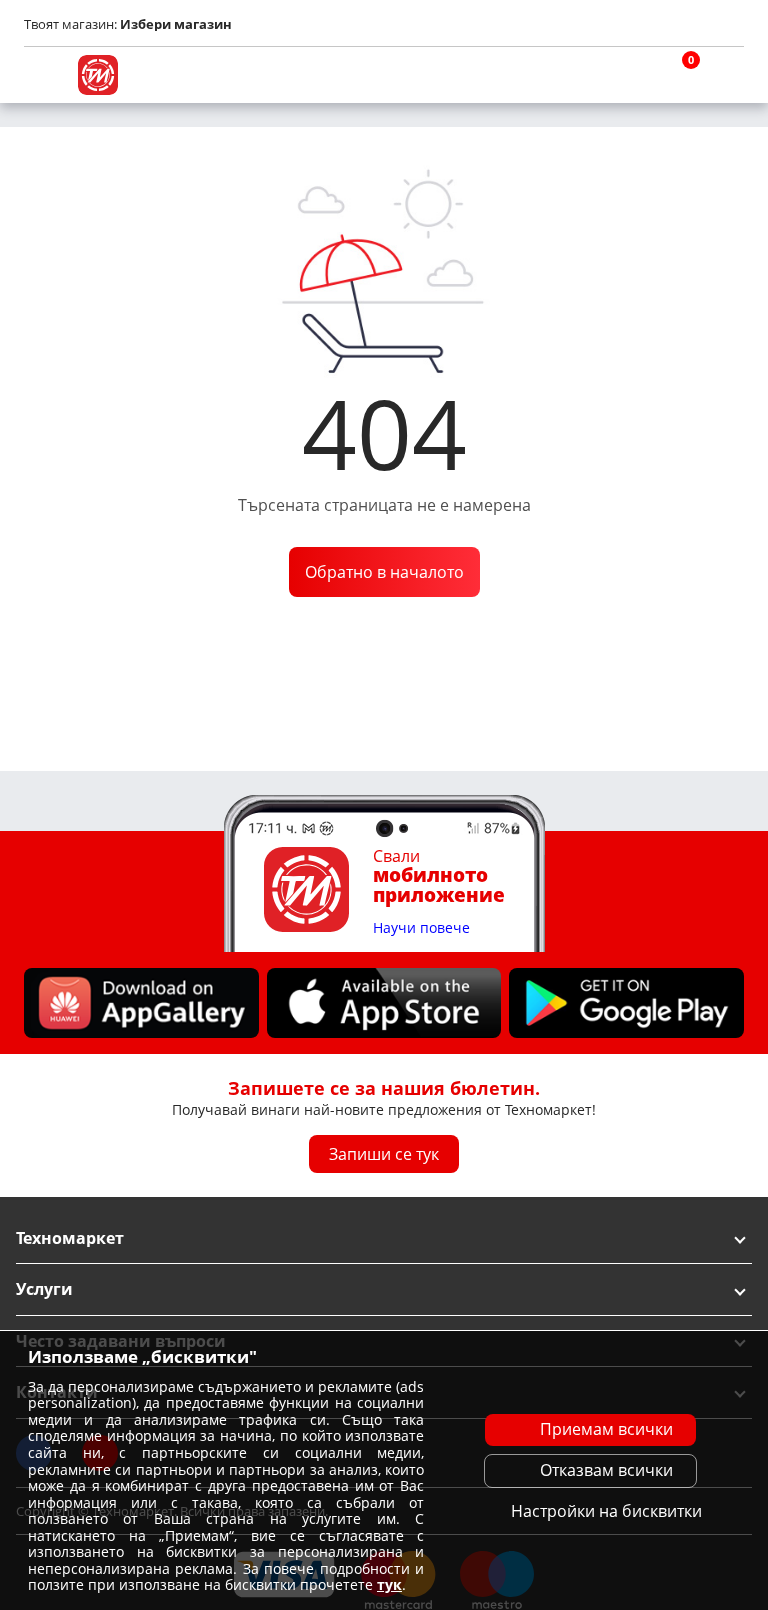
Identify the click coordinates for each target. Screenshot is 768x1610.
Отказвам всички (606, 1470)
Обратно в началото (384, 572)
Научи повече (421, 928)
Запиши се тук (384, 1154)
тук (389, 1584)
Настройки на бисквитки (606, 1511)
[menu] (44, 75)
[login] (724, 75)
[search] (628, 75)
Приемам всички (606, 1429)
